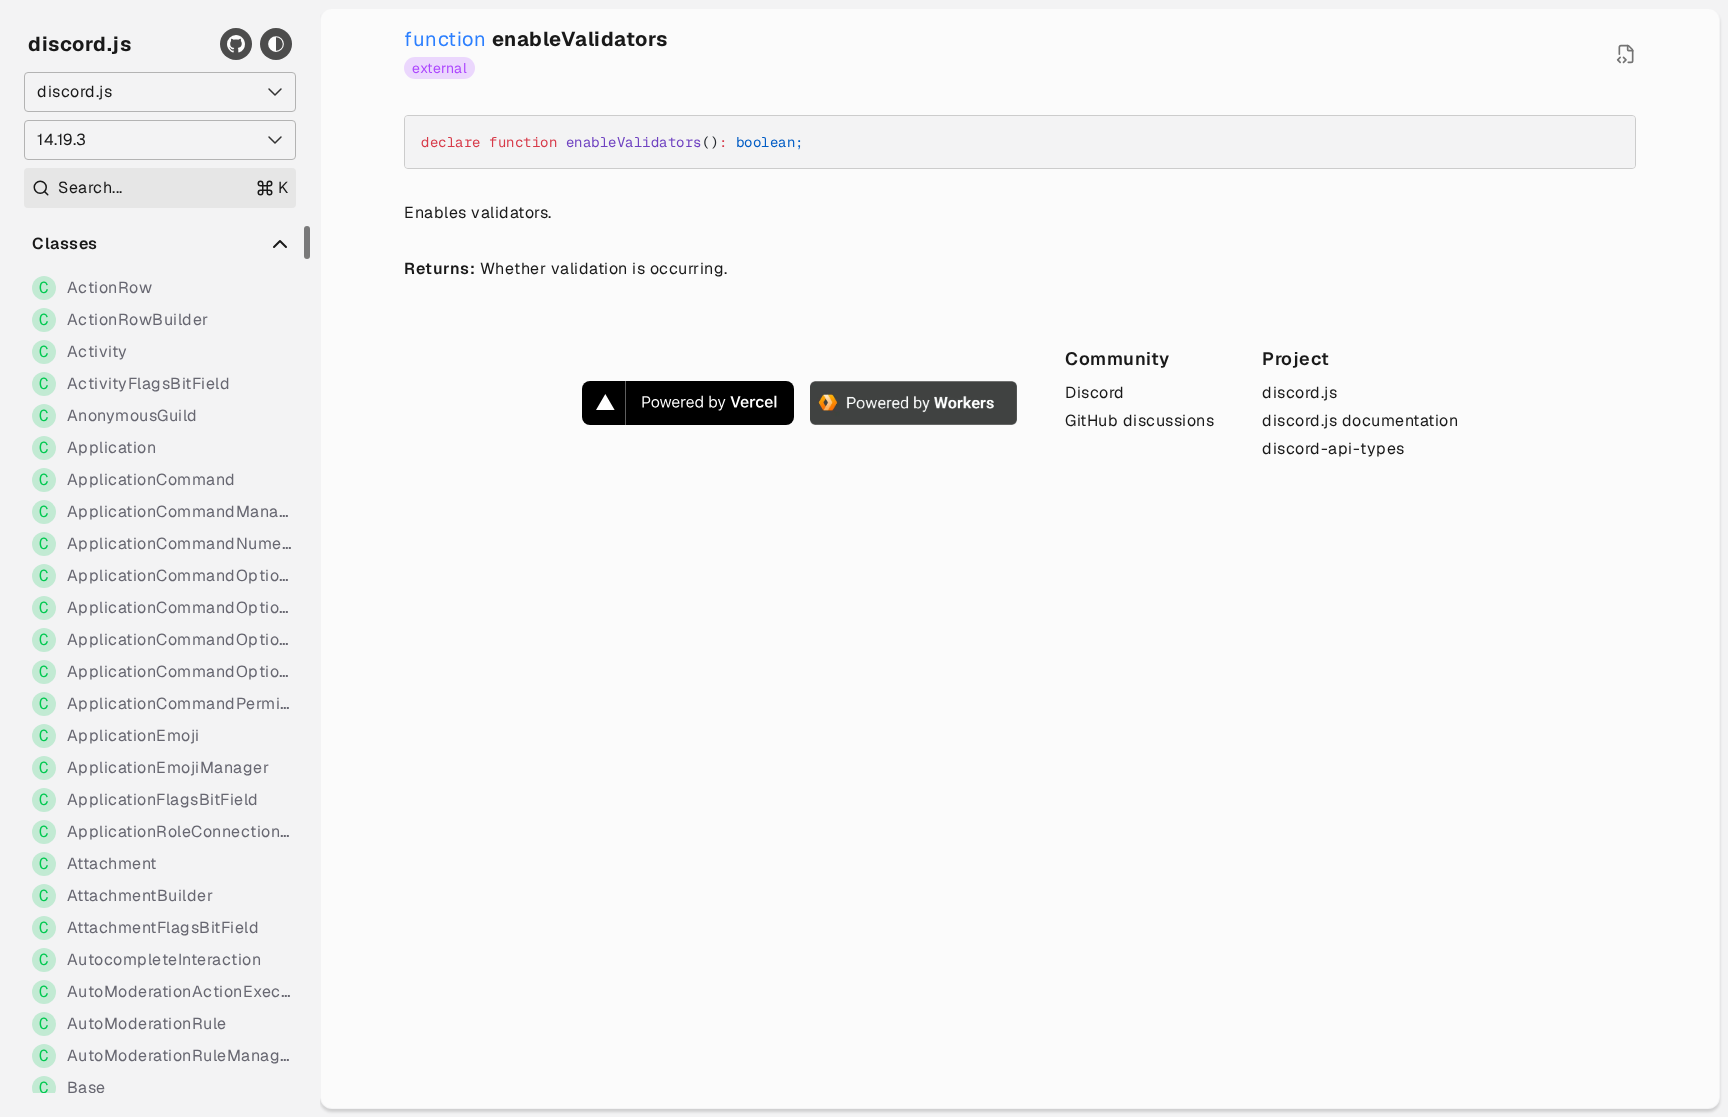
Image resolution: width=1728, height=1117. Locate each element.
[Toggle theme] (276, 44)
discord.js (79, 44)
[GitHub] (236, 44)
